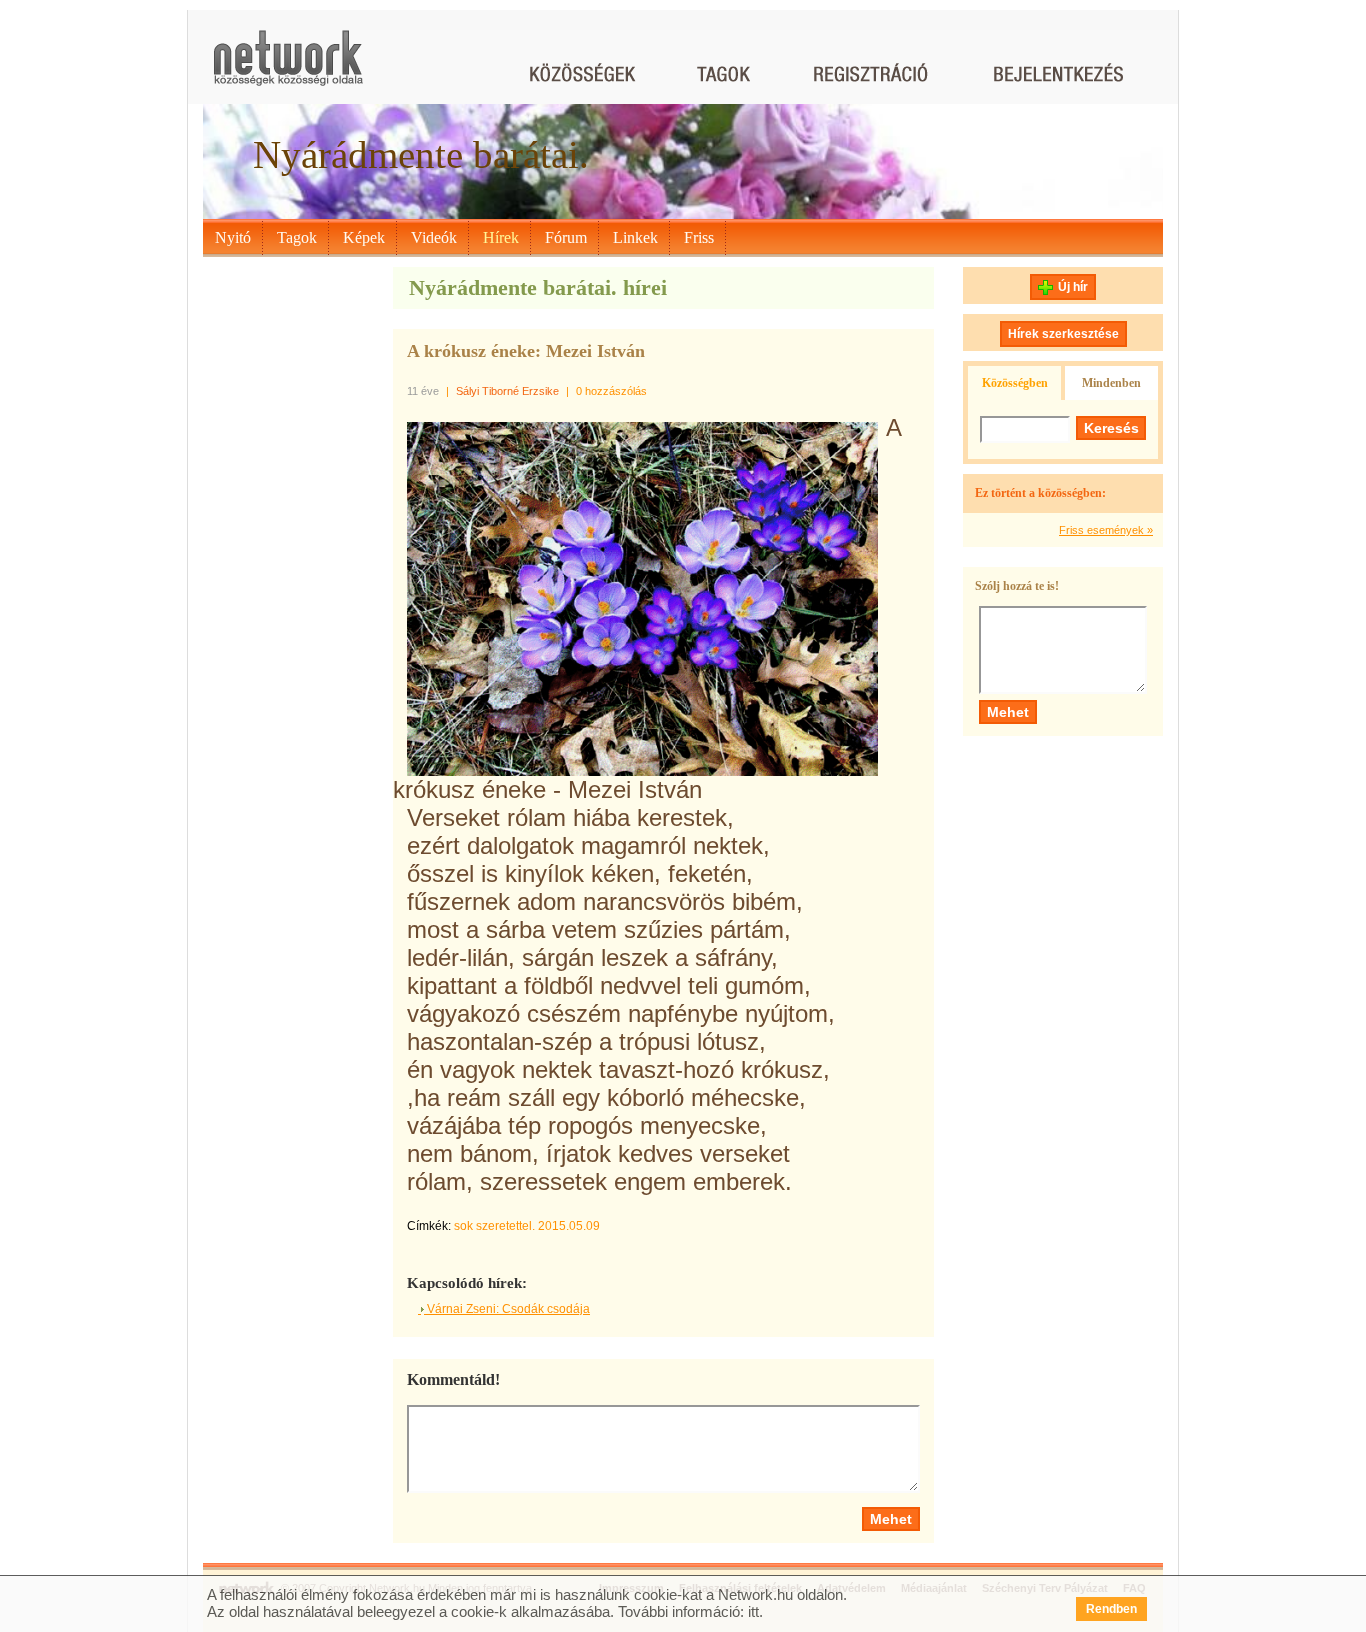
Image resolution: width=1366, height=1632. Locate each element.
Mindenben (1111, 383)
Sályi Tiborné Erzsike (507, 391)
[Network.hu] (288, 67)
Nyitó (233, 237)
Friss (699, 237)
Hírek (501, 237)
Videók (434, 237)
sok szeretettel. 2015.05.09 (527, 1226)
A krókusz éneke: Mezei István (526, 351)
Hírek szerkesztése (1063, 334)
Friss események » (1106, 530)
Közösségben (1015, 383)
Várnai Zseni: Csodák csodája (507, 1309)
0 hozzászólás (611, 391)
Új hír (1073, 287)
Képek (364, 237)
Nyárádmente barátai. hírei (538, 287)
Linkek (635, 237)
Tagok (297, 237)
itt (753, 1611)
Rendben (1111, 1609)
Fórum (566, 237)
